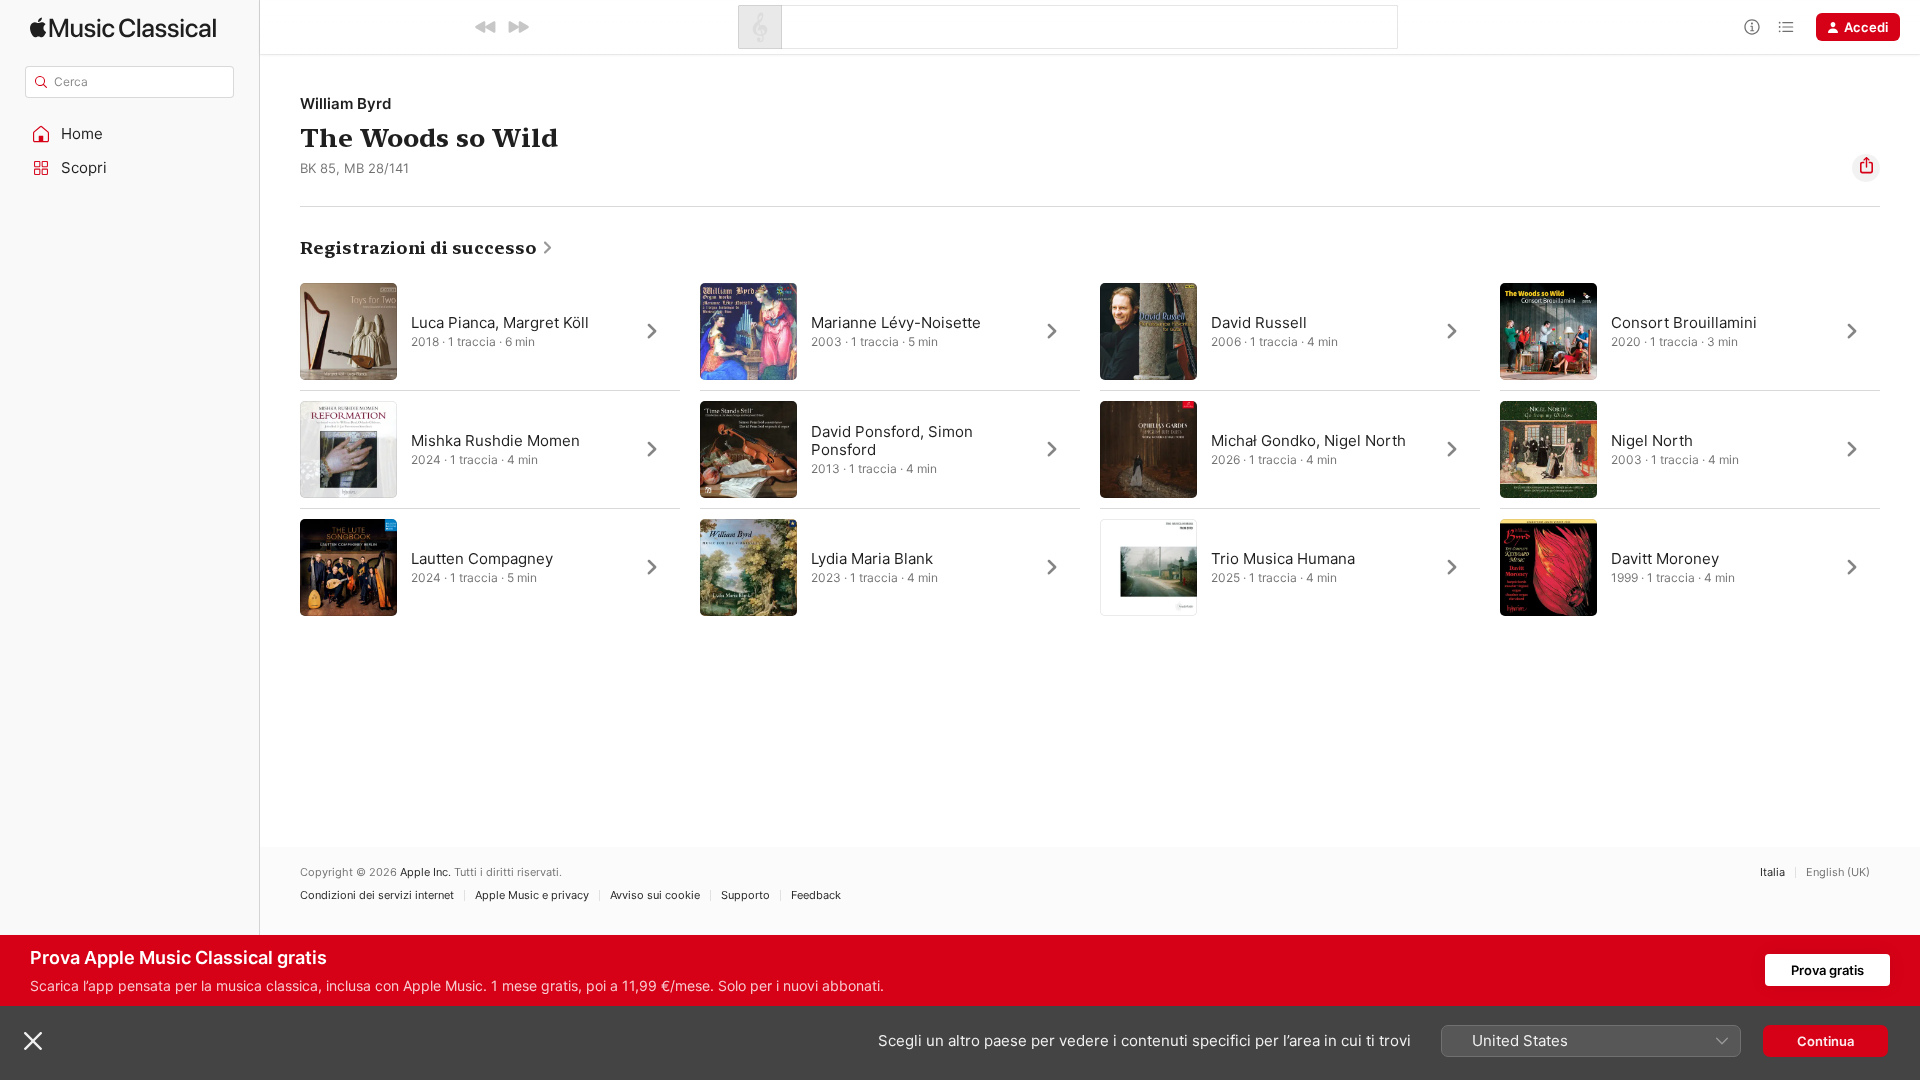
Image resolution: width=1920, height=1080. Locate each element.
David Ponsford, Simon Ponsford (892, 440)
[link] (427, 248)
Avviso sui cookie (655, 895)
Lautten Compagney (482, 558)
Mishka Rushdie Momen (495, 440)
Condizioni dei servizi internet (377, 895)
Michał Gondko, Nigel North (1308, 440)
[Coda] (1786, 27)
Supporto (745, 895)
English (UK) (1838, 872)
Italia (1772, 872)
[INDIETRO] (486, 27)
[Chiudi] (33, 1041)
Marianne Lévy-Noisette (896, 322)
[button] (130, 134)
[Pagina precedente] (280, 449)
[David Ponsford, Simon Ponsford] (890, 449)
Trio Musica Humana (1283, 558)
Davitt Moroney (1665, 558)
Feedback (816, 895)
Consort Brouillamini (1684, 322)
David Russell (1259, 322)
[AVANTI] (518, 27)
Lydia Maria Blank (872, 558)
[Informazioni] (1752, 27)
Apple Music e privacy (532, 895)
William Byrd (345, 103)
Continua (1825, 1041)
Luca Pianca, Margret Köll (500, 322)
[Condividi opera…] (1866, 168)
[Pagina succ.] (1900, 449)
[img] (123, 27)
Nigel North (1652, 440)
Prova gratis (1827, 970)
